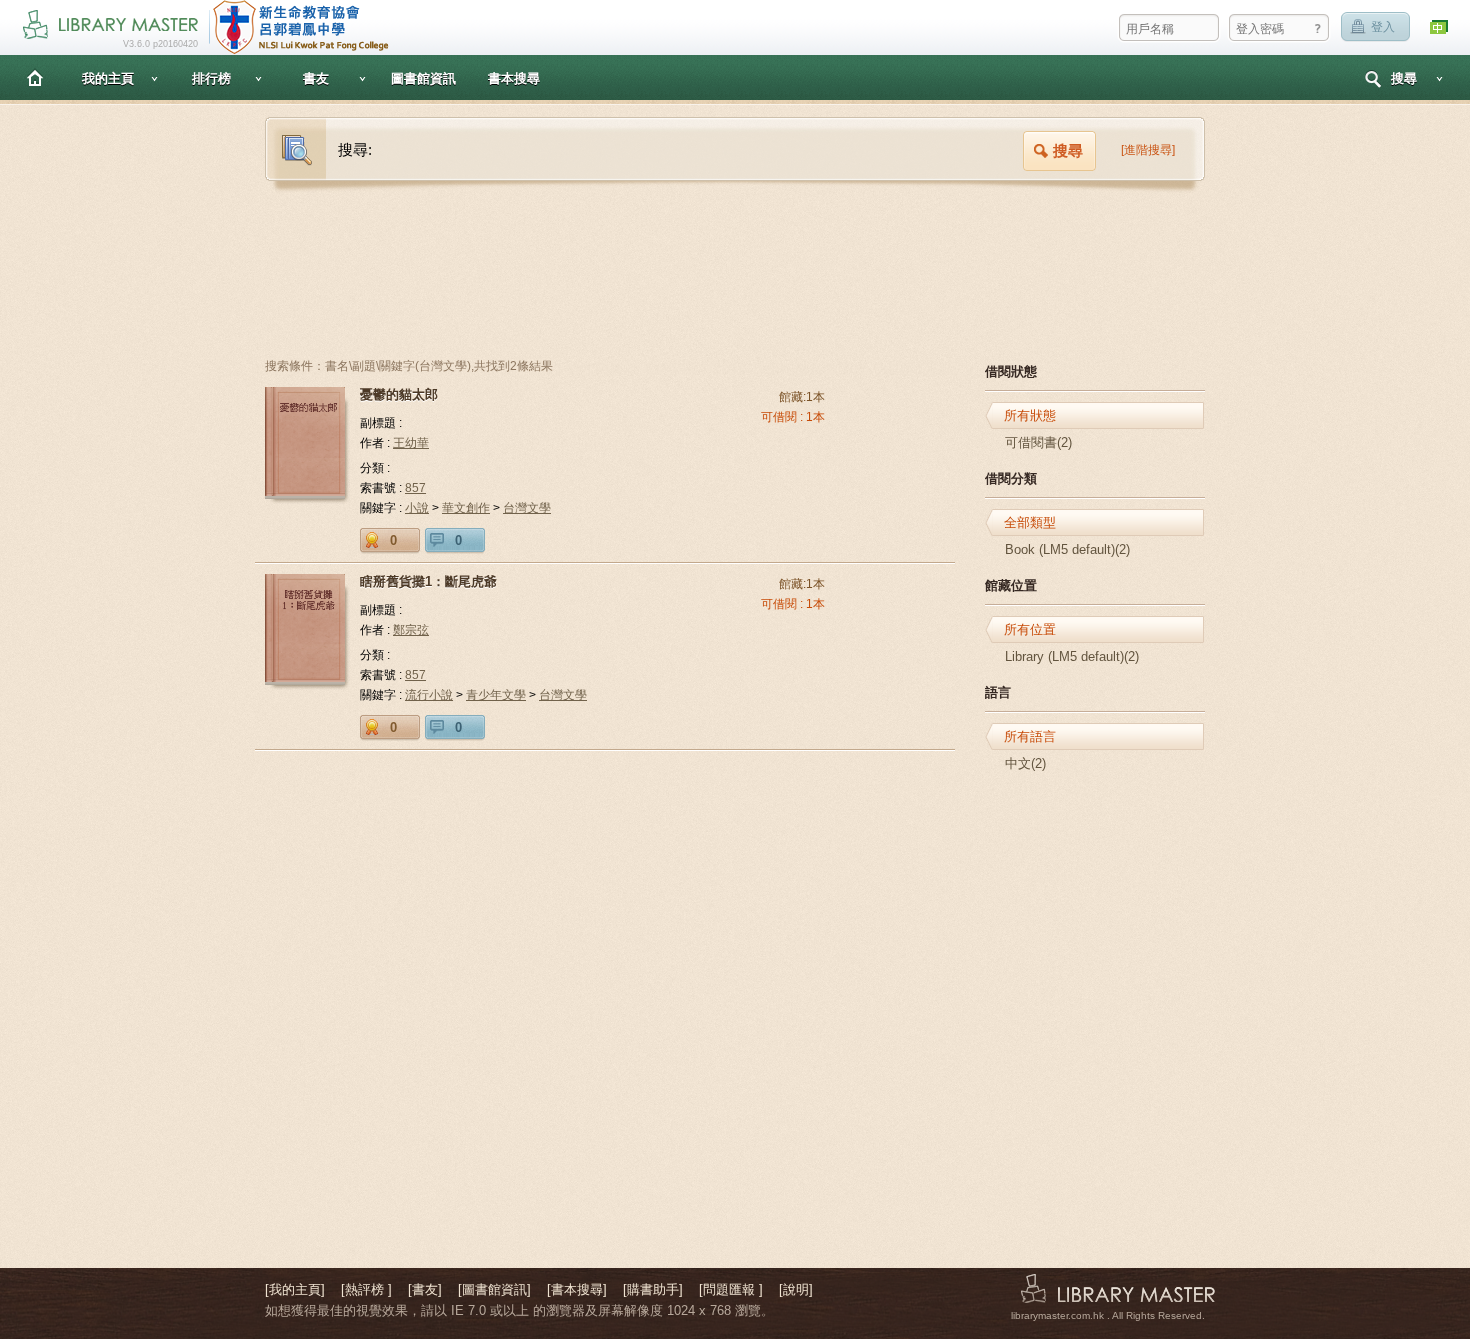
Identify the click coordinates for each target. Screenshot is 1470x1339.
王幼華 (411, 443)
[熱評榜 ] (366, 1289)
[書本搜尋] (577, 1289)
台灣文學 (527, 508)
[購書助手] (653, 1289)
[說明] (796, 1289)
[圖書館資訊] (494, 1289)
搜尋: (355, 149)
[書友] (425, 1289)
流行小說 (429, 695)
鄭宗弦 (411, 630)
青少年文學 (496, 695)
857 (415, 488)
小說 (417, 508)
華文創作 (466, 508)
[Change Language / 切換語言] (1440, 27)
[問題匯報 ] (731, 1289)
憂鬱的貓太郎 (399, 394)
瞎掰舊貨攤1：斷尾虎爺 (428, 581)
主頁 (35, 77)
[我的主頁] (295, 1289)
